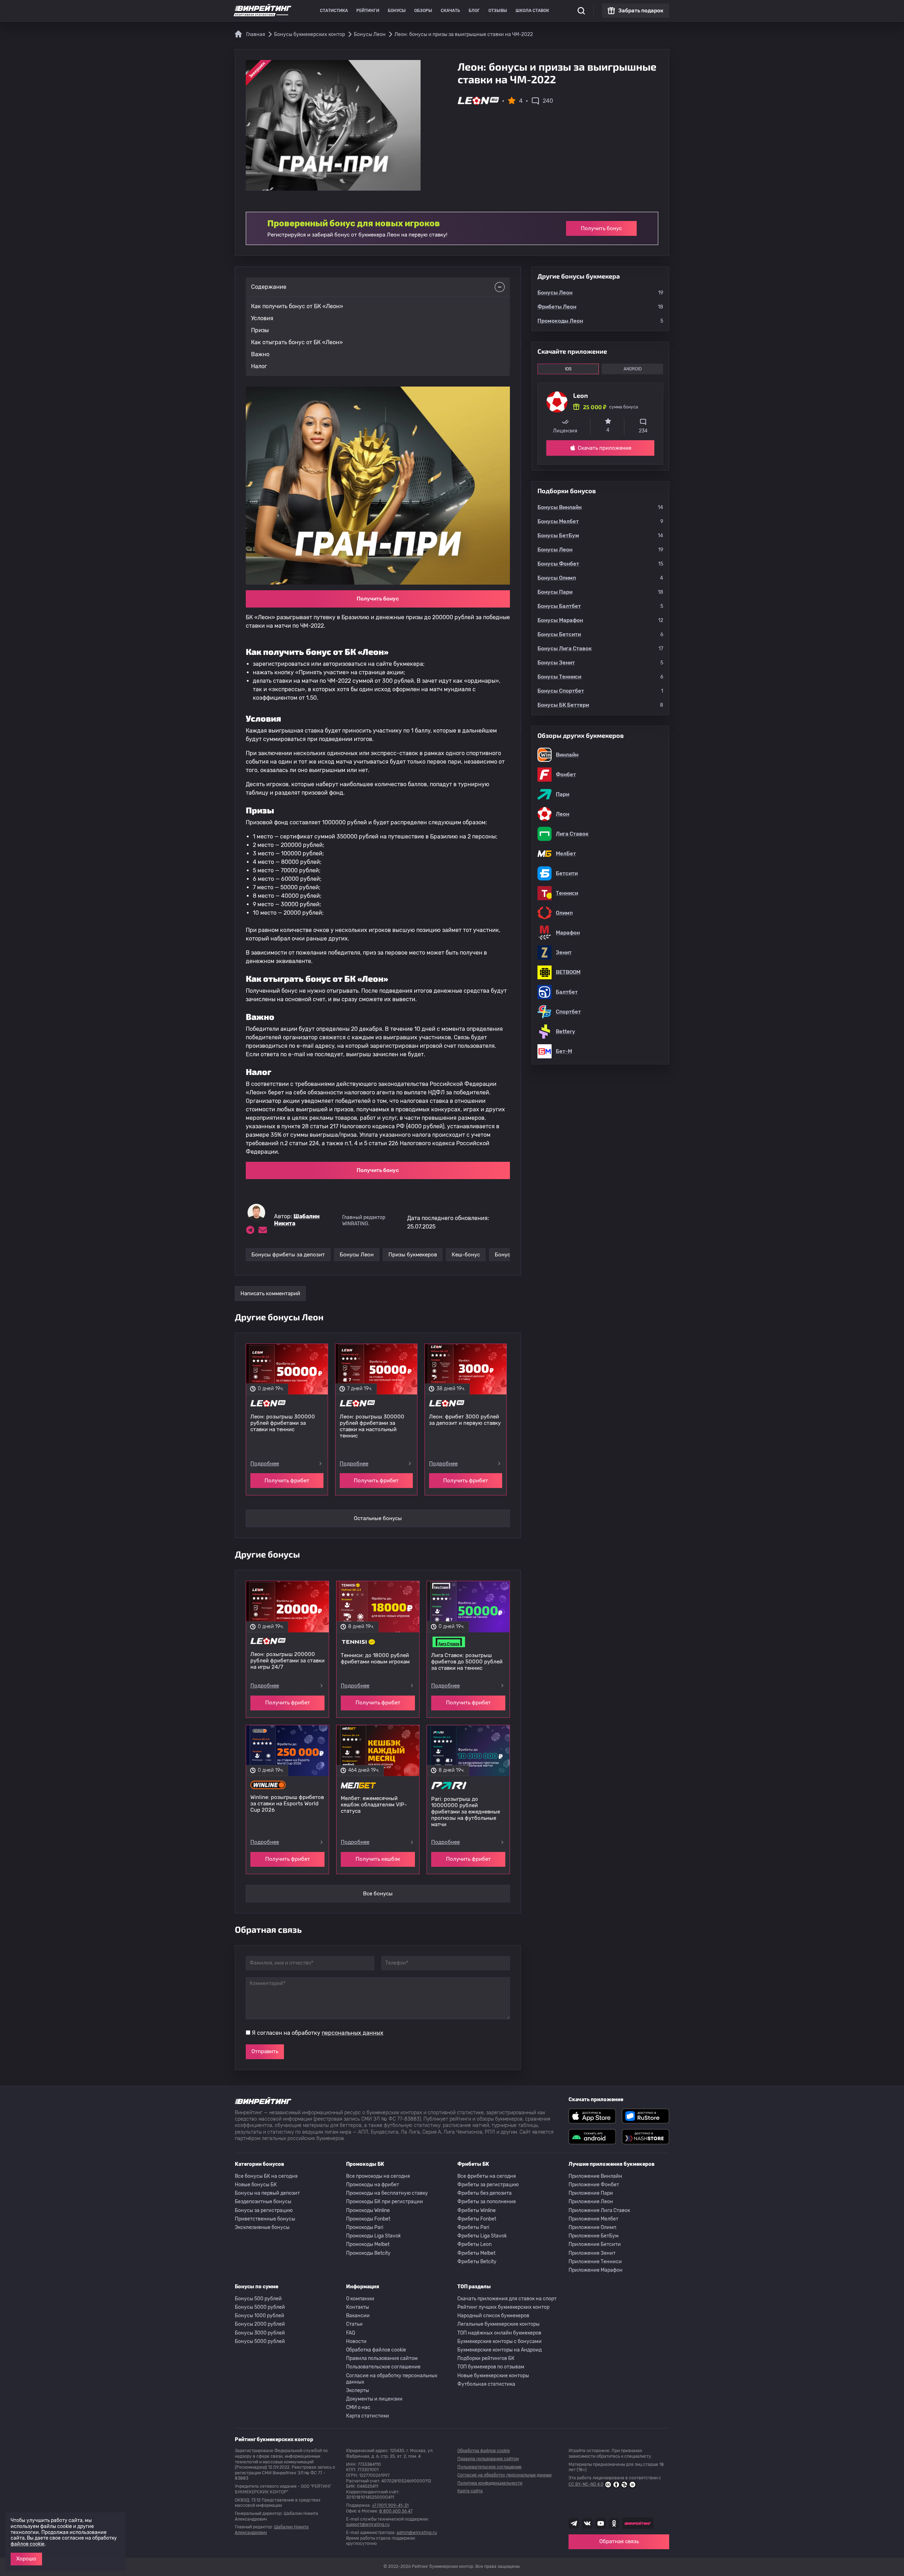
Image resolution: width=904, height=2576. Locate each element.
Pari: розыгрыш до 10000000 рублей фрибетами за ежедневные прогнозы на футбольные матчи (466, 1812)
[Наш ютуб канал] (601, 2523)
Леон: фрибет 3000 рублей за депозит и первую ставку (465, 1420)
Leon (581, 395)
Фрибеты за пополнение (487, 2202)
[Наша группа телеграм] (574, 2523)
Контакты (358, 2307)
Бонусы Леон (357, 1255)
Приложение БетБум (594, 2236)
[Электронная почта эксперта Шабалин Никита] (263, 1230)
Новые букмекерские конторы (493, 2376)
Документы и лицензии (374, 2399)
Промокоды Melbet (368, 2244)
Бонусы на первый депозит (267, 2193)
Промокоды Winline (368, 2210)
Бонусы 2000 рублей (260, 2324)
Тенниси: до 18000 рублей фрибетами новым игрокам (375, 1658)
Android (633, 369)
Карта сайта (470, 2491)
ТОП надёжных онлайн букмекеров (499, 2333)
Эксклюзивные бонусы (262, 2227)
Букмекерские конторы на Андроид (499, 2350)
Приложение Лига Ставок (599, 2210)
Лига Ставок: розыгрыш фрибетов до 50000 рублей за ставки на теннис (467, 1662)
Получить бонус (601, 228)
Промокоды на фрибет (373, 2185)
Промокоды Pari (365, 2227)
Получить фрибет (287, 1481)
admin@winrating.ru (417, 2533)
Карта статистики (368, 2416)
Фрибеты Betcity (477, 2262)
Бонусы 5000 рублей (260, 2307)
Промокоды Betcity (368, 2253)
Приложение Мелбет (593, 2219)
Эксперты (358, 2390)
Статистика (334, 11)
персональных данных (353, 2033)
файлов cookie (28, 2544)
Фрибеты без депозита (484, 2193)
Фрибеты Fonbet (477, 2219)
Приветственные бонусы (265, 2219)
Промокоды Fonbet (368, 2219)
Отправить (265, 2051)
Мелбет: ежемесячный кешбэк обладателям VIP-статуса (374, 1805)
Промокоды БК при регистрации (385, 2202)
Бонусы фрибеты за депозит (288, 1255)
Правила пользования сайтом (382, 2358)
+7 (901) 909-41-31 (390, 2505)
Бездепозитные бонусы (263, 2202)
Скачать (450, 11)
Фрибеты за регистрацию (488, 2185)
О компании (360, 2299)
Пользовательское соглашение (383, 2367)
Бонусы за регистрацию (264, 2210)
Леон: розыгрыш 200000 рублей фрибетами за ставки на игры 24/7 (287, 1661)
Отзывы (498, 11)
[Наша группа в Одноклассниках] (614, 2523)
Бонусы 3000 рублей (260, 2333)
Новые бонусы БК (256, 2185)
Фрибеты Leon (474, 2244)
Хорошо (26, 2559)
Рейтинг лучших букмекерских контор (503, 2307)
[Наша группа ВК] (587, 2523)
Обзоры (423, 11)
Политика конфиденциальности (490, 2483)
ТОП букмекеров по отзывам (491, 2367)
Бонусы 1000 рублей (260, 2316)
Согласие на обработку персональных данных (392, 2379)
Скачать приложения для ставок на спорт (507, 2299)
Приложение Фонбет (594, 2185)
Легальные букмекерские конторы (498, 2324)
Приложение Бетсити (595, 2244)
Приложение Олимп (592, 2227)
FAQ (350, 2333)
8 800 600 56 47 (396, 2511)
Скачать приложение (605, 448)
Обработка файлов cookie (376, 2350)
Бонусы (397, 11)
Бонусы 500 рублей (258, 2299)
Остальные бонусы (378, 1518)
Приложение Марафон (596, 2270)
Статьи (354, 2324)
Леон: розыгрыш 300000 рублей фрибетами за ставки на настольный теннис (372, 1426)
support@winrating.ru (368, 2524)
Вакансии (358, 2316)
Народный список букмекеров (493, 2316)
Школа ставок (532, 11)
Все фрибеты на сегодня (487, 2176)
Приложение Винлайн (595, 2176)
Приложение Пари (591, 2193)
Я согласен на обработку (318, 2033)
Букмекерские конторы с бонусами (499, 2341)
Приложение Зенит (592, 2253)
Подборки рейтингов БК (486, 2358)
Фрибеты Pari (473, 2227)
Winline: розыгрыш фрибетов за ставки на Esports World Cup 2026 (287, 1804)
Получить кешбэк (378, 1859)
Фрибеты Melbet (476, 2253)
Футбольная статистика (486, 2384)
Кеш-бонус (466, 1255)
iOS (568, 369)
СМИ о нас (358, 2407)
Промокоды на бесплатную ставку (387, 2193)
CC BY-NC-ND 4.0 (586, 2484)
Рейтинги (368, 11)
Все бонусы (378, 1894)
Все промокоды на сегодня (378, 2176)
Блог (474, 11)
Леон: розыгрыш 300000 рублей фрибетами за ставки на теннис (283, 1423)
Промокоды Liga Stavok (373, 2236)
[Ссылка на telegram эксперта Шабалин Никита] (250, 1230)
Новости (356, 2341)
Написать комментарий (270, 1293)
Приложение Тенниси (595, 2262)
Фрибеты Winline (477, 2210)
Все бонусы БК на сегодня (266, 2176)
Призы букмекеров (413, 1255)
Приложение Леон (591, 2202)
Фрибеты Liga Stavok (482, 2236)
